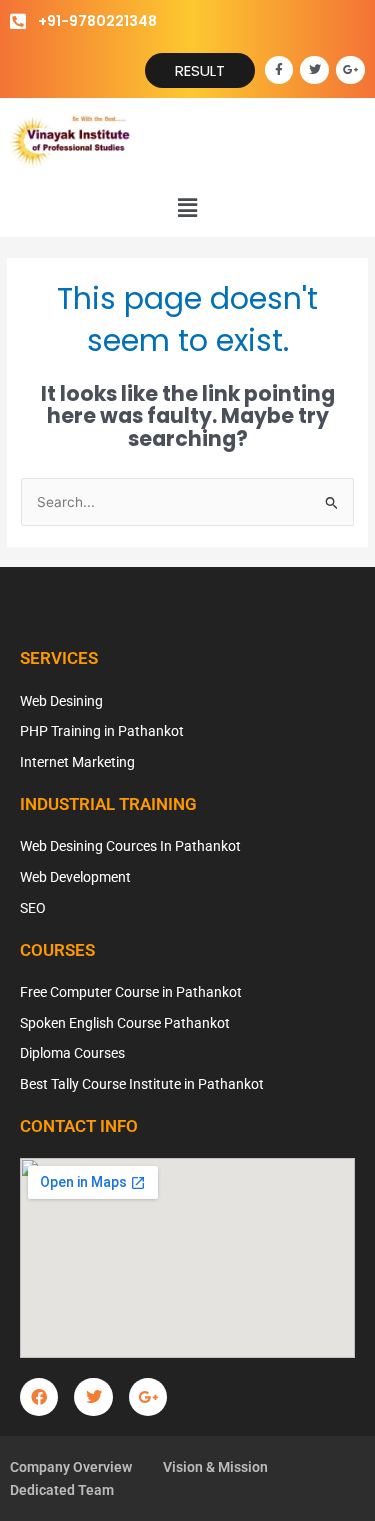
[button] (187, 208)
